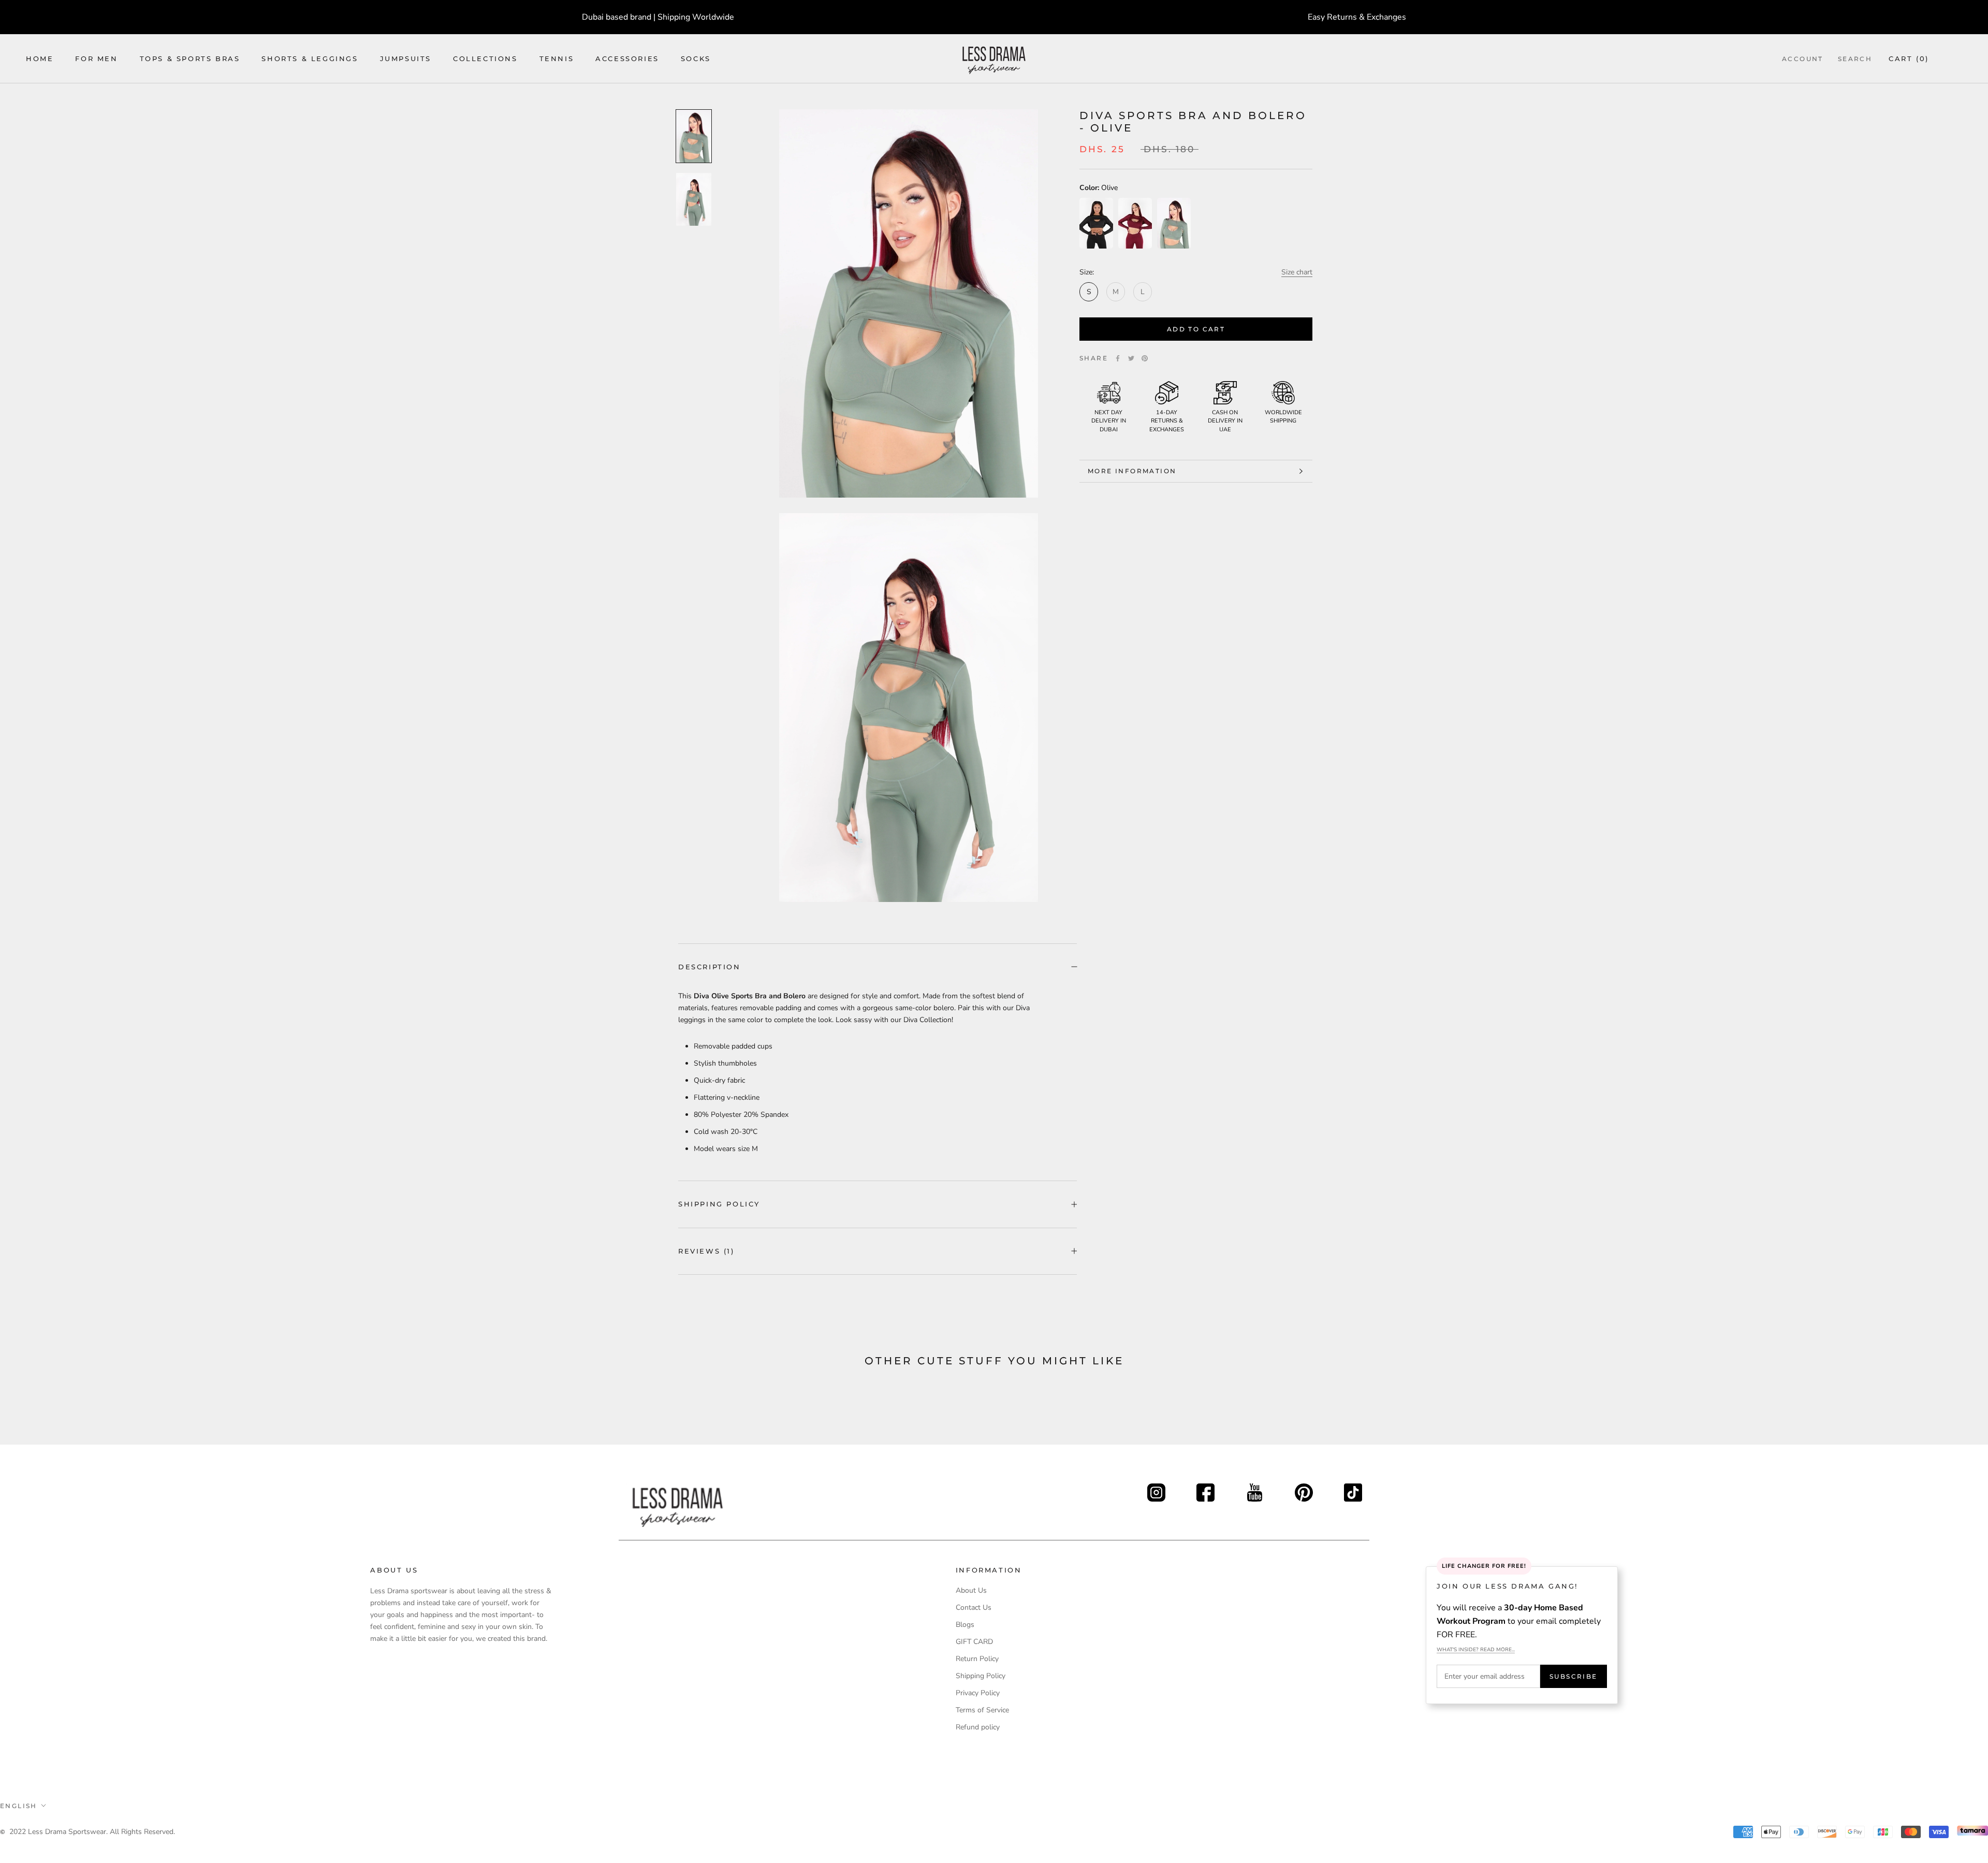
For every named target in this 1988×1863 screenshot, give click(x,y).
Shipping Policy (719, 1204)
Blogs (965, 1625)
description (710, 967)
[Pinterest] (1145, 358)
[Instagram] (1156, 1489)
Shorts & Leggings (310, 59)
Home (40, 59)
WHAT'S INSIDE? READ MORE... (1476, 1650)
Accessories (627, 59)
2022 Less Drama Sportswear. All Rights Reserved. (92, 1832)
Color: (1099, 188)
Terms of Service (982, 1710)
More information (1132, 471)
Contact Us (974, 1607)
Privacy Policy (978, 1693)
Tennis (557, 59)
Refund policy (978, 1727)
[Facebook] (1118, 358)
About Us (971, 1590)
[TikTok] (1353, 1489)
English (19, 1806)
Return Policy (977, 1659)
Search (1855, 59)
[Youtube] (1255, 1489)
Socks (696, 59)
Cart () (1909, 59)
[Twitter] (1131, 358)
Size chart (1297, 272)
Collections (485, 59)
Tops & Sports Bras (190, 59)
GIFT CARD (974, 1642)
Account (1803, 59)
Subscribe (1574, 1676)
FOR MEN (96, 59)
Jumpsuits (406, 59)
